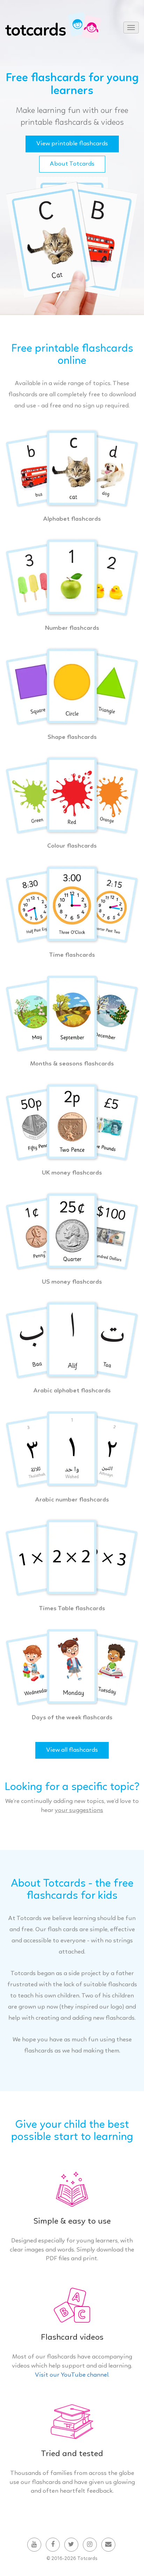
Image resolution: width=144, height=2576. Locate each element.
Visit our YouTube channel (72, 2375)
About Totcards (72, 164)
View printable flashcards (72, 144)
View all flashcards (72, 1750)
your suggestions (79, 1810)
